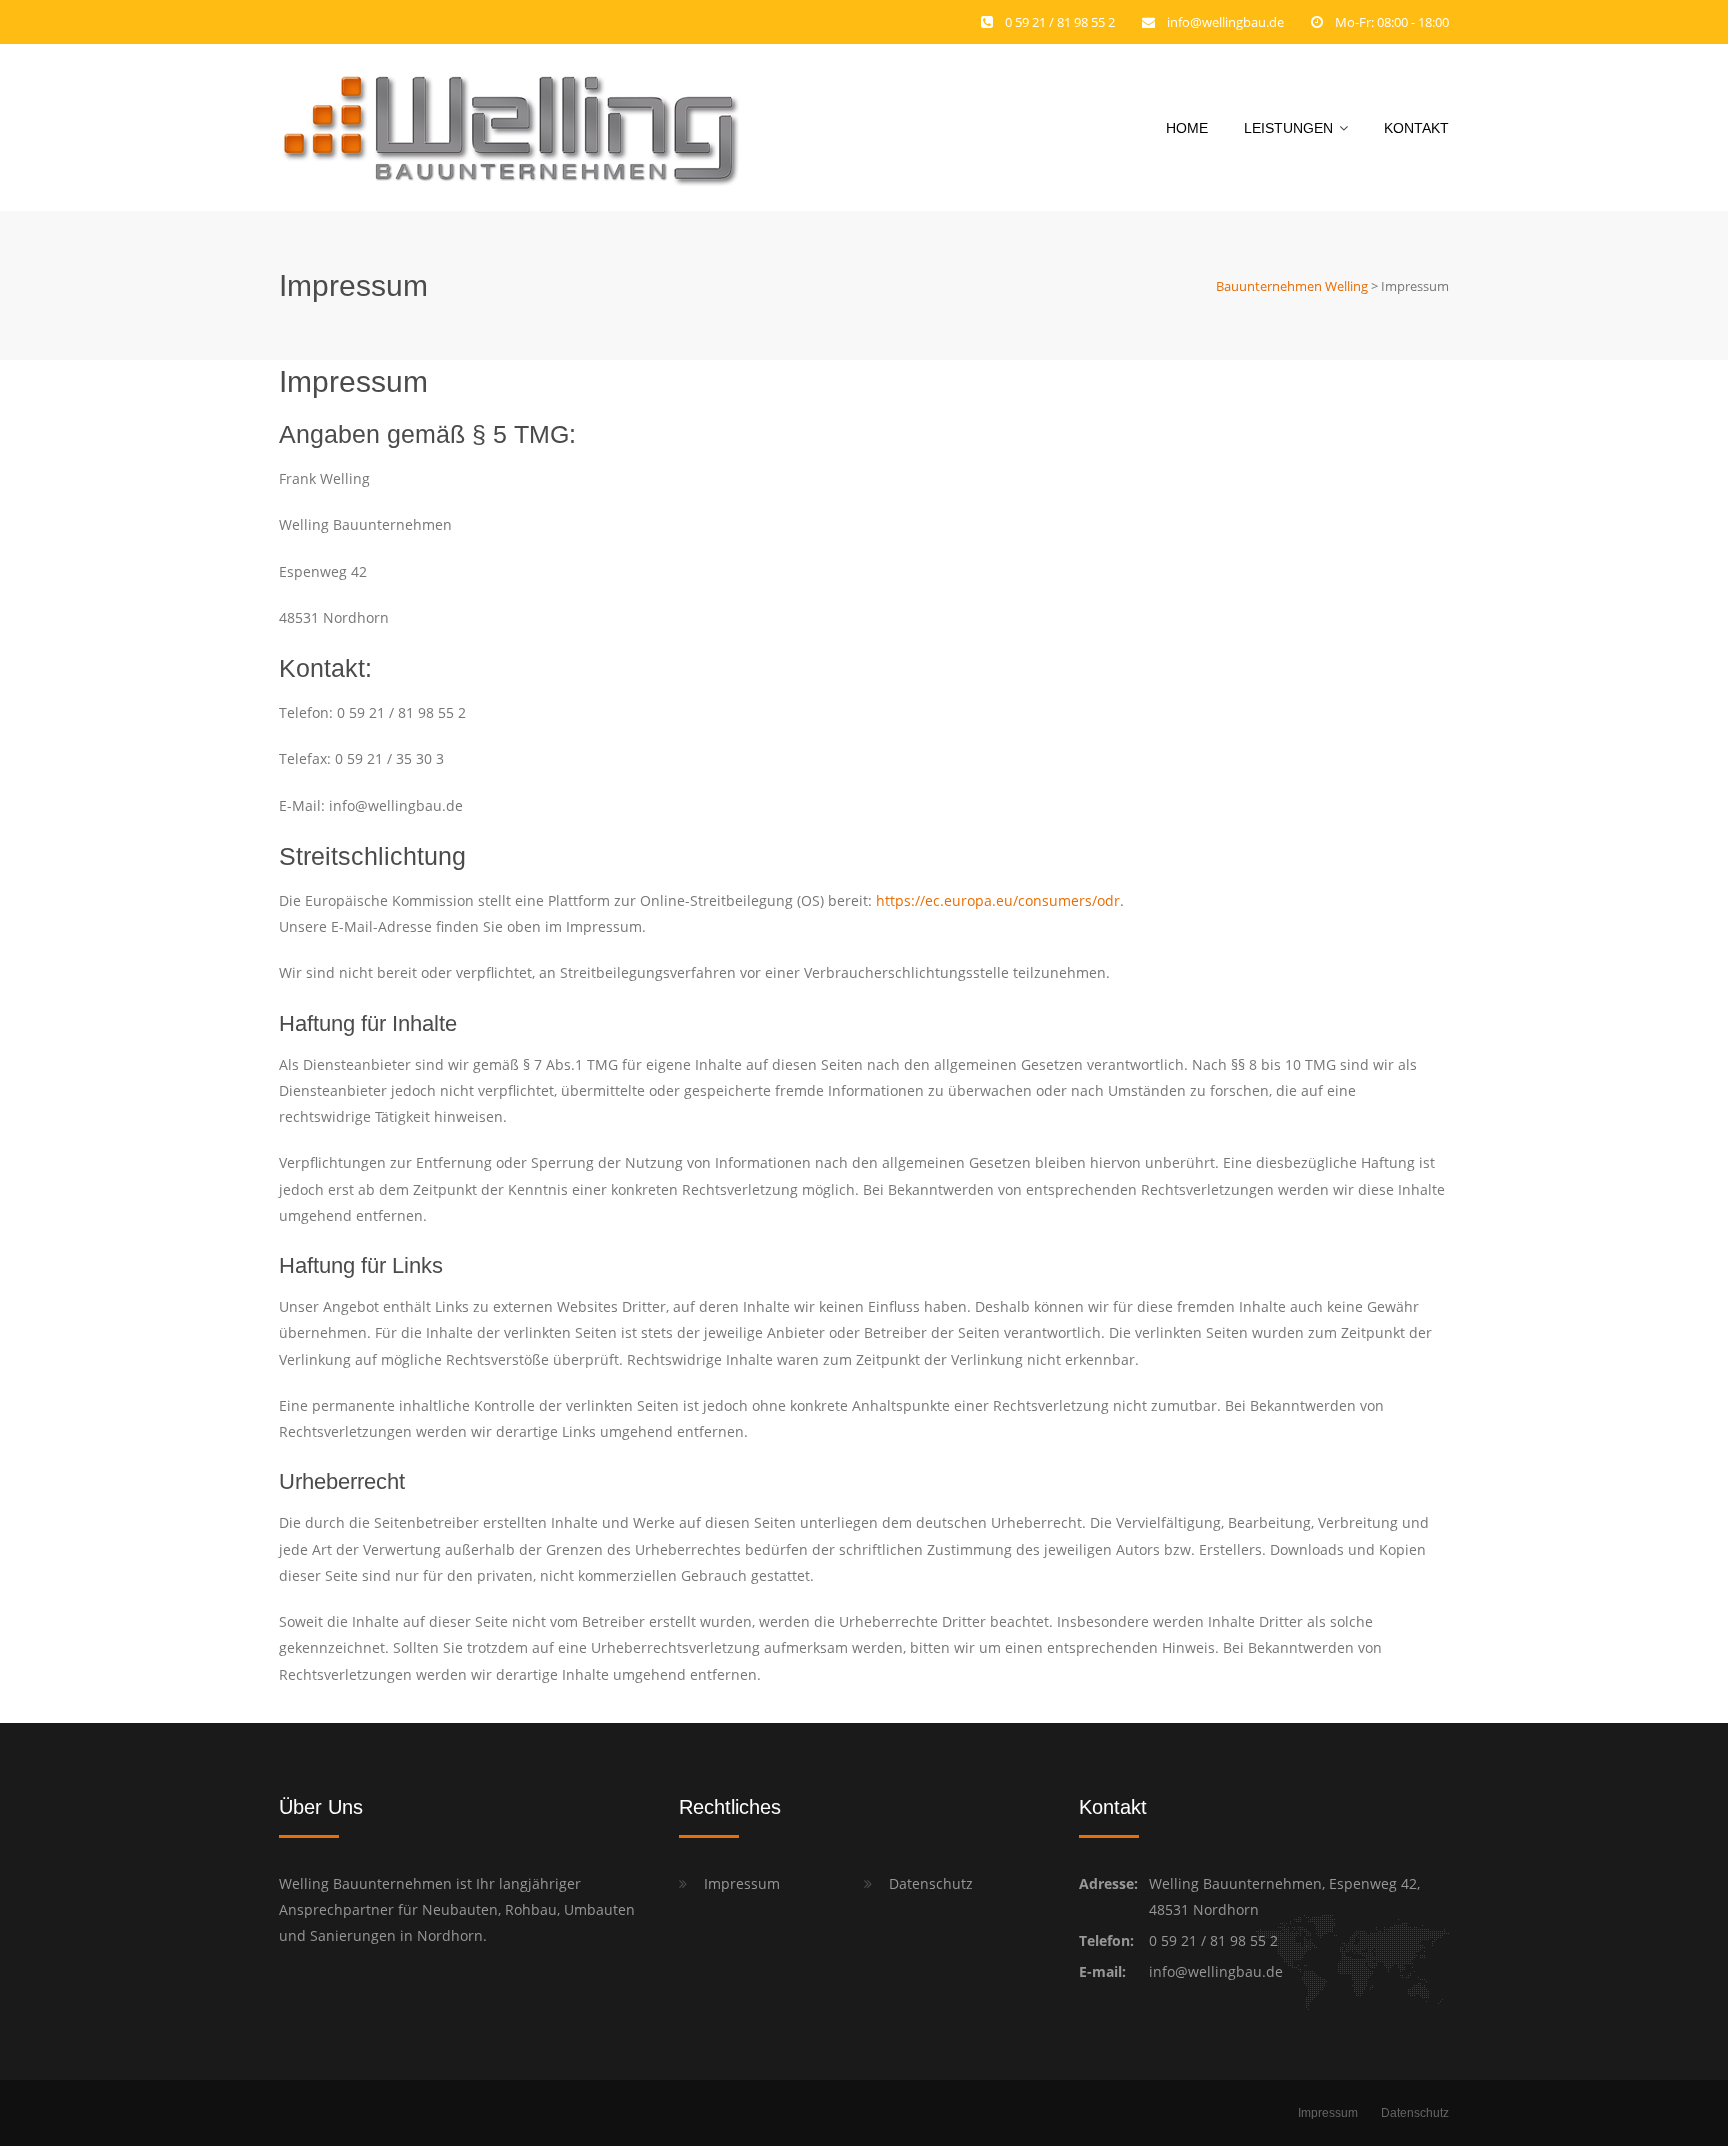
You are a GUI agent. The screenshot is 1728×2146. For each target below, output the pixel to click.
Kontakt (1416, 128)
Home (1187, 128)
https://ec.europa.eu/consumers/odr (998, 900)
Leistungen (1288, 128)
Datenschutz (931, 1883)
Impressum (742, 1883)
